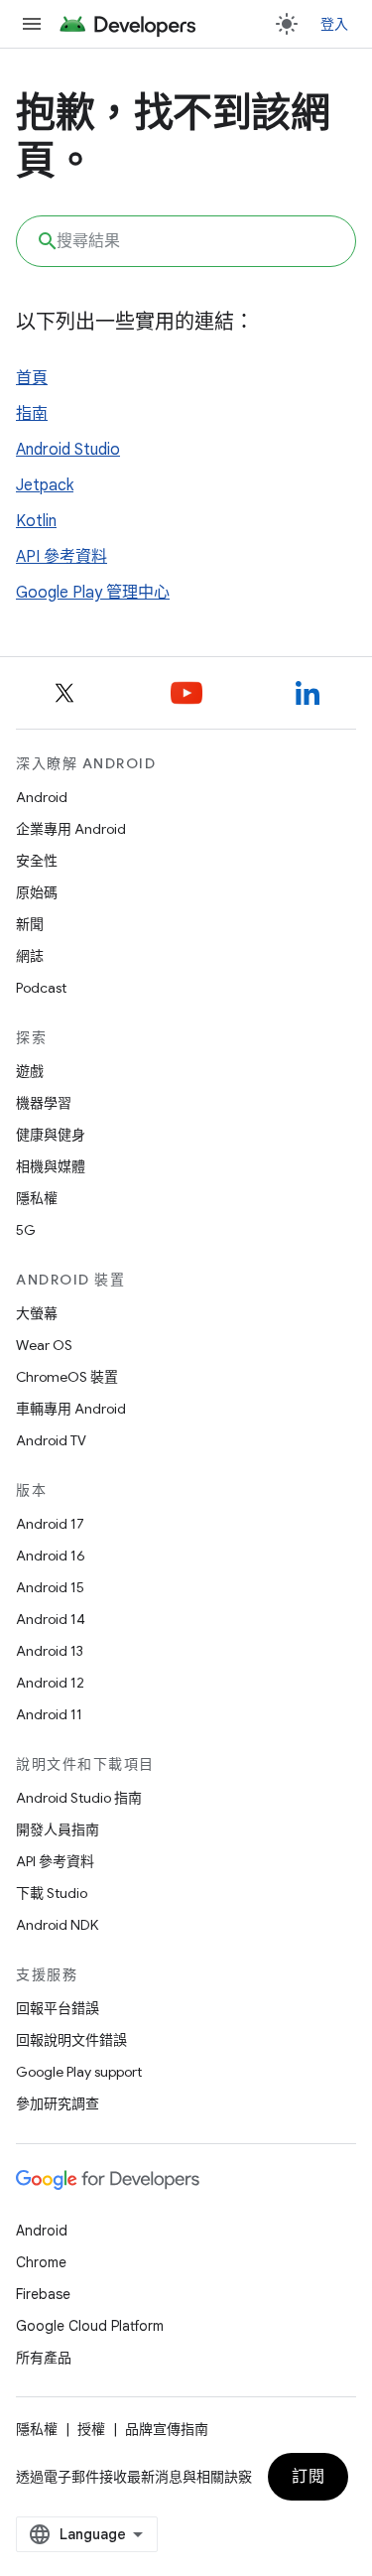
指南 (32, 414)
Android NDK (57, 1925)
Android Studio (68, 450)
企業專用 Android (71, 829)
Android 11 (49, 1714)
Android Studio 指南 (79, 1798)
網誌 (30, 956)
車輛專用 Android (71, 1409)
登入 (335, 24)
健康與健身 (51, 1135)
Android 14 (51, 1619)
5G (26, 1230)
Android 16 (51, 1556)
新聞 (30, 924)
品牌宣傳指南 (167, 2429)
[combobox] (186, 241)
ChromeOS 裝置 (67, 1377)
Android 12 (50, 1683)
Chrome (41, 2262)
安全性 (37, 861)
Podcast (41, 988)
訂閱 (308, 2477)
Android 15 (50, 1587)
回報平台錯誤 (58, 2008)
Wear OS (44, 1345)
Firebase (43, 2294)
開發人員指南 (58, 1830)
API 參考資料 (62, 557)
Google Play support (79, 2072)
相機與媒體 (51, 1166)
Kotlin (36, 521)
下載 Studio (52, 1893)
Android (42, 797)
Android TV (51, 1440)
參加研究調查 (58, 2103)
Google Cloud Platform (90, 2326)
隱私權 (37, 1198)
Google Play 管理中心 (93, 593)
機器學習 (44, 1103)
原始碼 (37, 892)
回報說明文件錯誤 (71, 2040)
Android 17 (50, 1524)
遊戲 (30, 1071)
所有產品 (44, 2358)
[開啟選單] (32, 24)
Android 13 (50, 1651)
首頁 (32, 378)
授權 (91, 2429)
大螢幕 (37, 1313)
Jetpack (45, 485)
